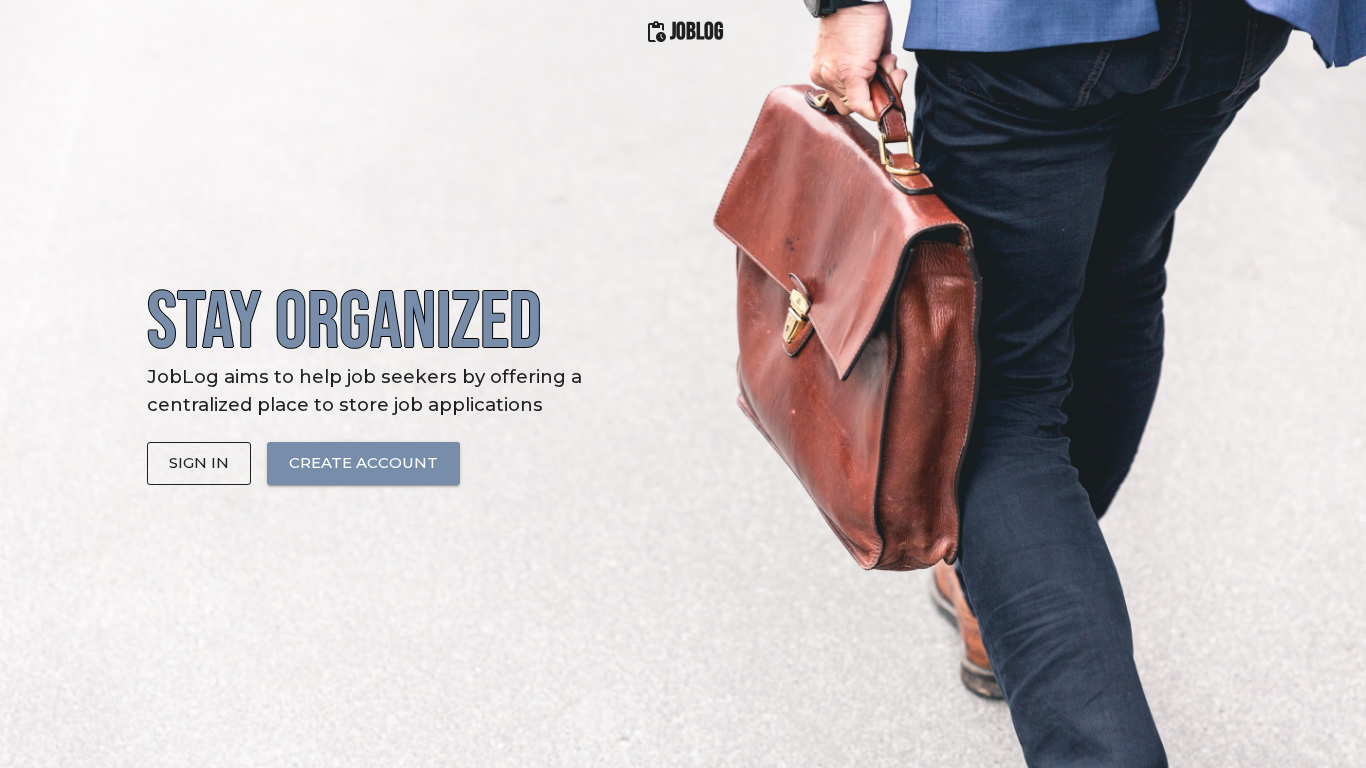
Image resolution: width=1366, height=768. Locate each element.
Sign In (199, 462)
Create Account (363, 462)
